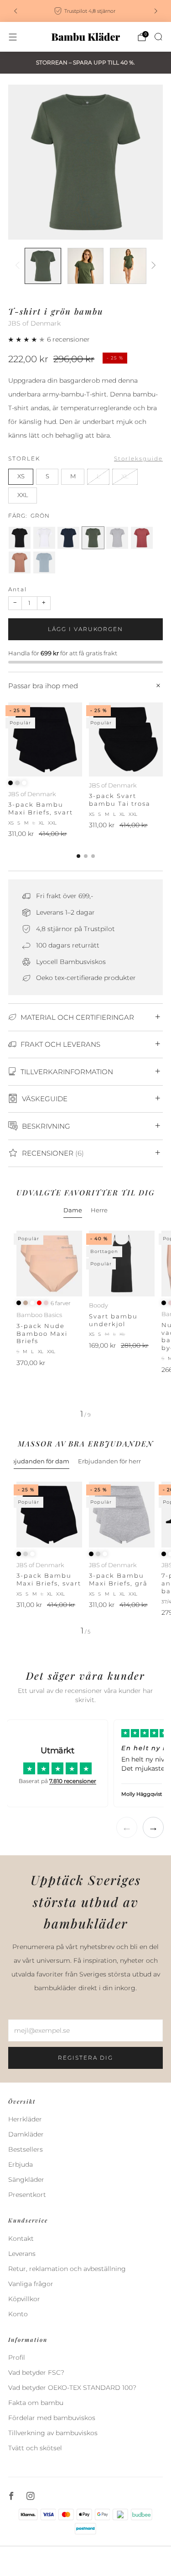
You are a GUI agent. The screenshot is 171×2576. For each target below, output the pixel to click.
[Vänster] (19, 266)
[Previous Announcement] (16, 11)
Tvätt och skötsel (35, 2448)
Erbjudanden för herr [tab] (109, 1461)
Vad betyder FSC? (36, 2372)
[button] (28, 339)
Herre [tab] (99, 1210)
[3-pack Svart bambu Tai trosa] (126, 739)
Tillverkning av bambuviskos (53, 2433)
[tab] (78, 856)
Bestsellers (26, 2149)
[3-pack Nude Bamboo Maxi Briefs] (49, 1264)
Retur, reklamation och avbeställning (67, 2269)
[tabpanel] (85, 1324)
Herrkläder (25, 2119)
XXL (23, 495)
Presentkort (27, 2195)
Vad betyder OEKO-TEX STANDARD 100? (72, 2388)
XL (125, 476)
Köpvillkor (24, 2299)
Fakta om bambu (36, 2403)
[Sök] (158, 37)
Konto (18, 2314)
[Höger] (152, 266)
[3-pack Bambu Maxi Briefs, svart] (45, 739)
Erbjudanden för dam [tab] (37, 1461)
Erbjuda (21, 2164)
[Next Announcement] (156, 11)
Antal (18, 589)
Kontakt (21, 2239)
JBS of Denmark (34, 323)
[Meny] (13, 37)
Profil (17, 2357)
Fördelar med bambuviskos (52, 2418)
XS (21, 476)
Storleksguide (138, 458)
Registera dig (85, 2058)
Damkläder (26, 2134)
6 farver (61, 1303)
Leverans (22, 2254)
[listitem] (86, 11)
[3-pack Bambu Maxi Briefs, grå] (122, 1515)
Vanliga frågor (31, 2284)
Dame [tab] (73, 1210)
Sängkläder (26, 2180)
